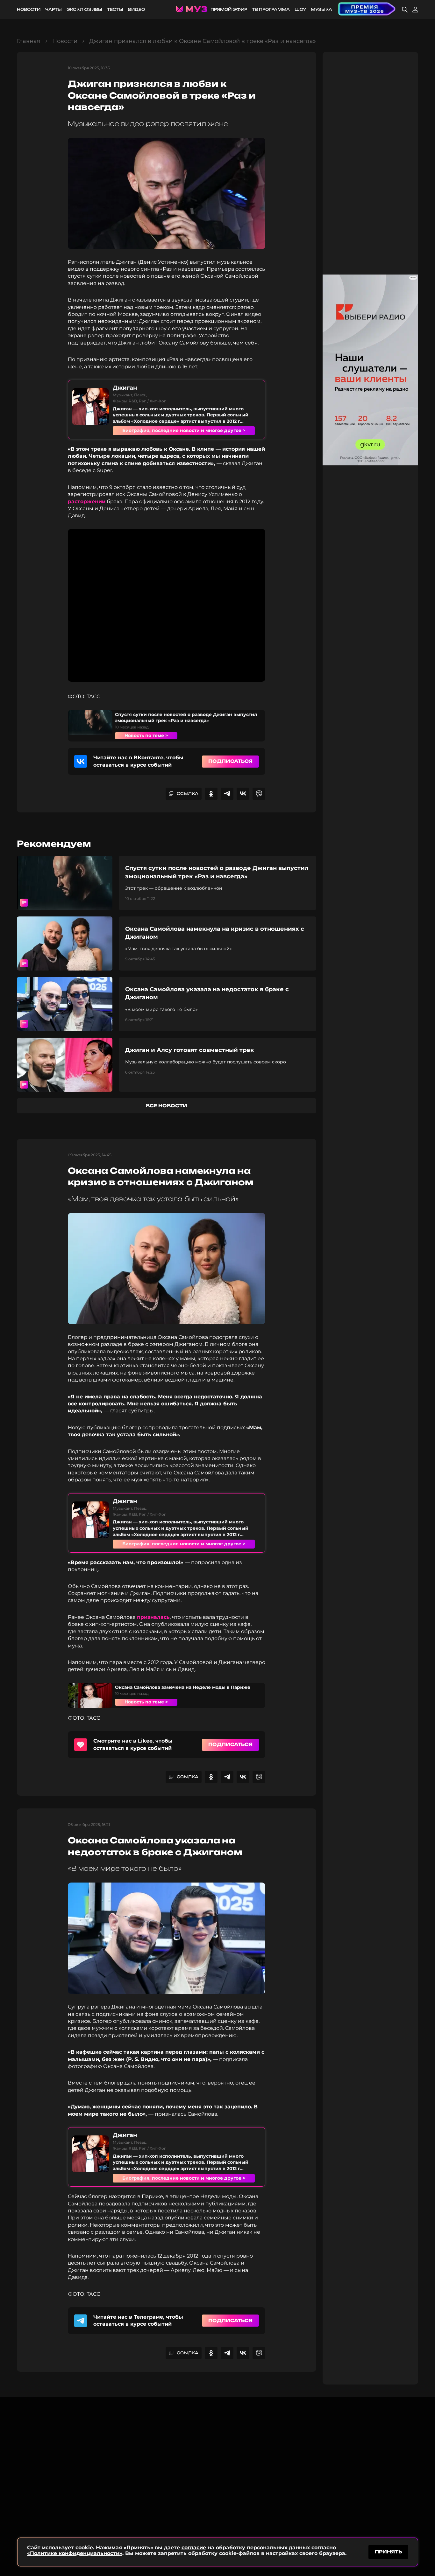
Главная (29, 41)
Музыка (321, 9)
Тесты (115, 9)
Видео (136, 9)
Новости (29, 9)
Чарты (53, 9)
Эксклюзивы (84, 9)
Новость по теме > (146, 735)
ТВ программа (271, 9)
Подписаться (230, 761)
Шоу (300, 9)
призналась (153, 1617)
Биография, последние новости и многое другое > (184, 430)
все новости (167, 1106)
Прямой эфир (229, 9)
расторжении (87, 501)
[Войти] (415, 10)
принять (388, 2552)
